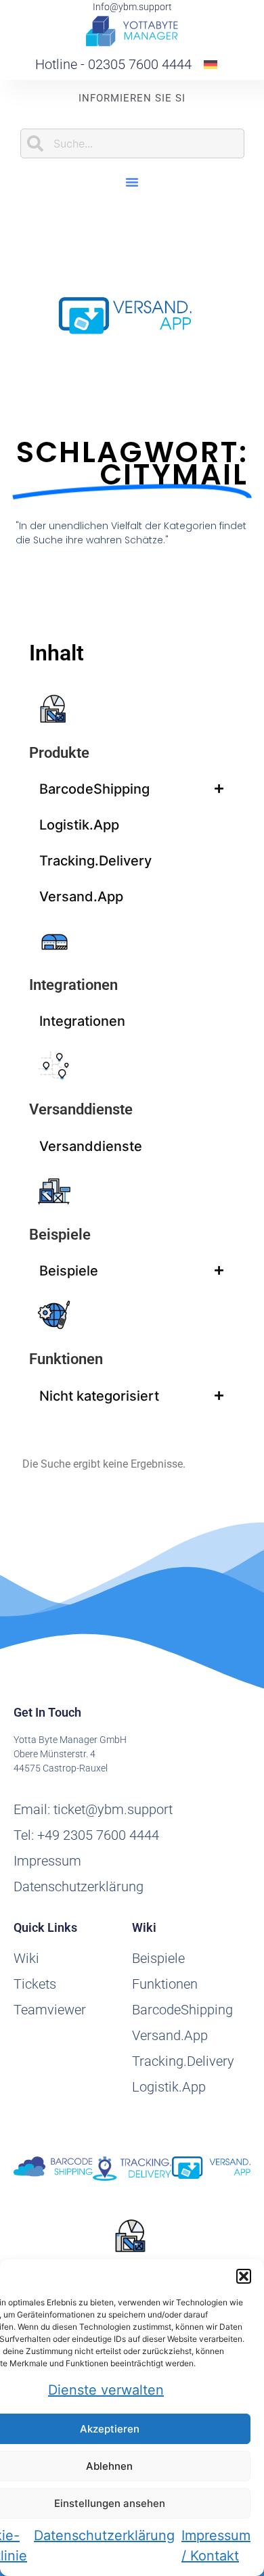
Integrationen (73, 985)
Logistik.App (79, 825)
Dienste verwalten (106, 2390)
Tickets (35, 1984)
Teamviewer (50, 2010)
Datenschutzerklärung (104, 2535)
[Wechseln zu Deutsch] (211, 64)
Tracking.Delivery (95, 861)
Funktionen (66, 1359)
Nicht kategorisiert (99, 1396)
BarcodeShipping (94, 789)
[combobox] (132, 143)
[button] (244, 2276)
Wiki (26, 1958)
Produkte (59, 753)
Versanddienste (81, 1109)
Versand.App (81, 897)
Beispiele (60, 1235)
